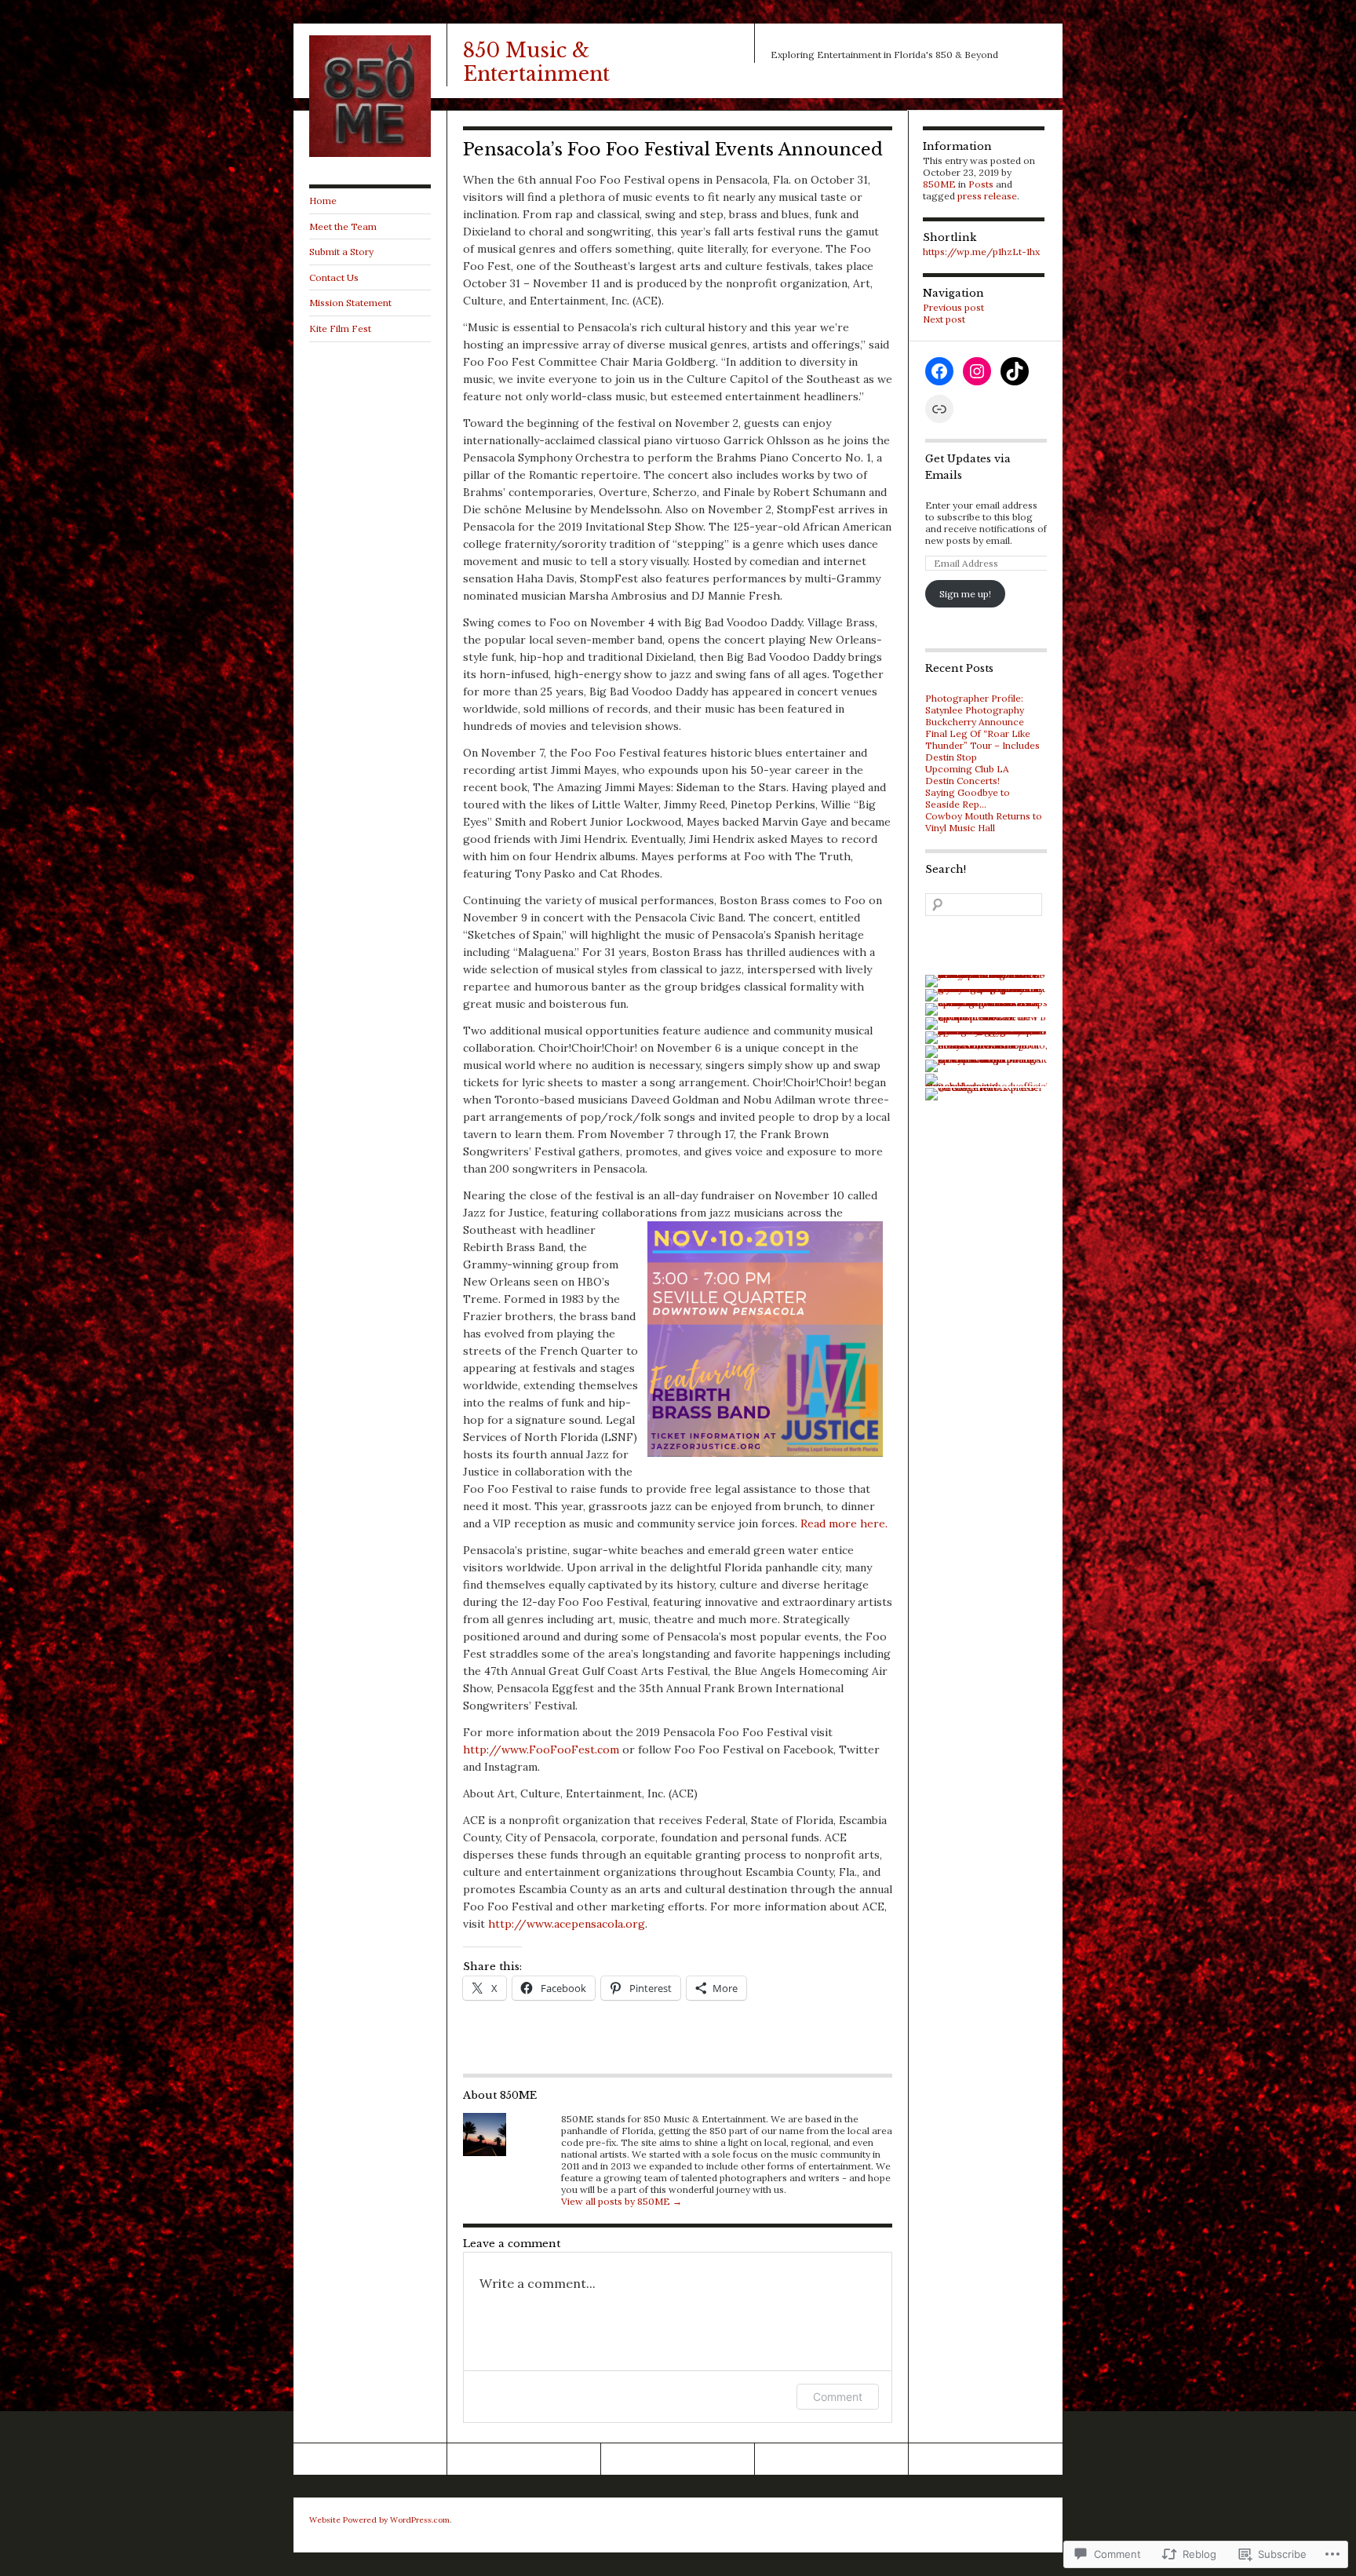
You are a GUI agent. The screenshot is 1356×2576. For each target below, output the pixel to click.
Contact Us (334, 277)
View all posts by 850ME (621, 2201)
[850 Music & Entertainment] (370, 153)
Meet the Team (343, 226)
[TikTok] (1015, 371)
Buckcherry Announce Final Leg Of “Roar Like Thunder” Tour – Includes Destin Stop (982, 739)
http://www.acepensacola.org (567, 1924)
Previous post (953, 307)
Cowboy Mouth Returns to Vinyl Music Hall (984, 822)
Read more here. (844, 1523)
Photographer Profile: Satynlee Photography (975, 704)
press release (987, 196)
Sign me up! (965, 594)
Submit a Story (341, 252)
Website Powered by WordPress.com (379, 2520)
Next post (944, 319)
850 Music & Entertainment (536, 62)
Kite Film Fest (340, 328)
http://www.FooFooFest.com (541, 1750)
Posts (981, 184)
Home (323, 201)
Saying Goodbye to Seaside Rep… (968, 798)
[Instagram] (977, 371)
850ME (939, 184)
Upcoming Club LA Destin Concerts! (967, 775)
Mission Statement (350, 303)
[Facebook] (939, 371)
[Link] (939, 409)
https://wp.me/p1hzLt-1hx (981, 252)
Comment (838, 2397)
